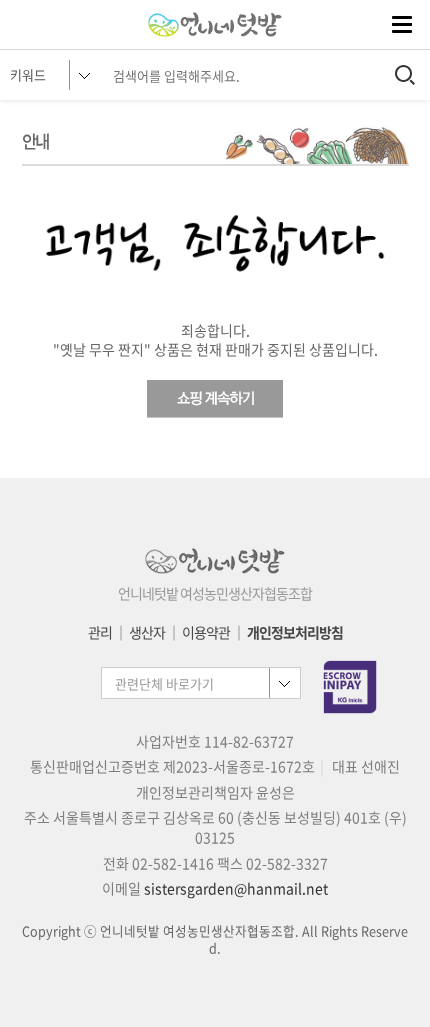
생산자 (147, 632)
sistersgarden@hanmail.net (236, 888)
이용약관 (206, 632)
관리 (100, 632)
